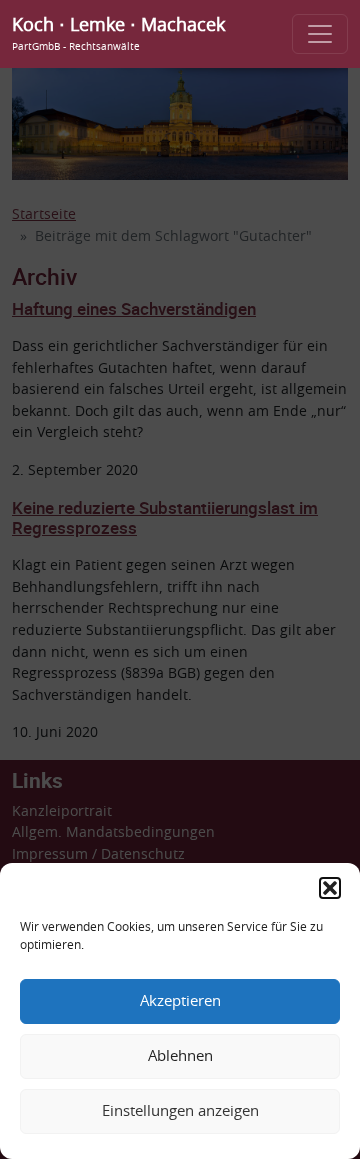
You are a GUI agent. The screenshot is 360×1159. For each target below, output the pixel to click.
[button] (330, 888)
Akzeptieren (180, 1001)
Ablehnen (180, 1056)
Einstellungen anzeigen (180, 1111)
